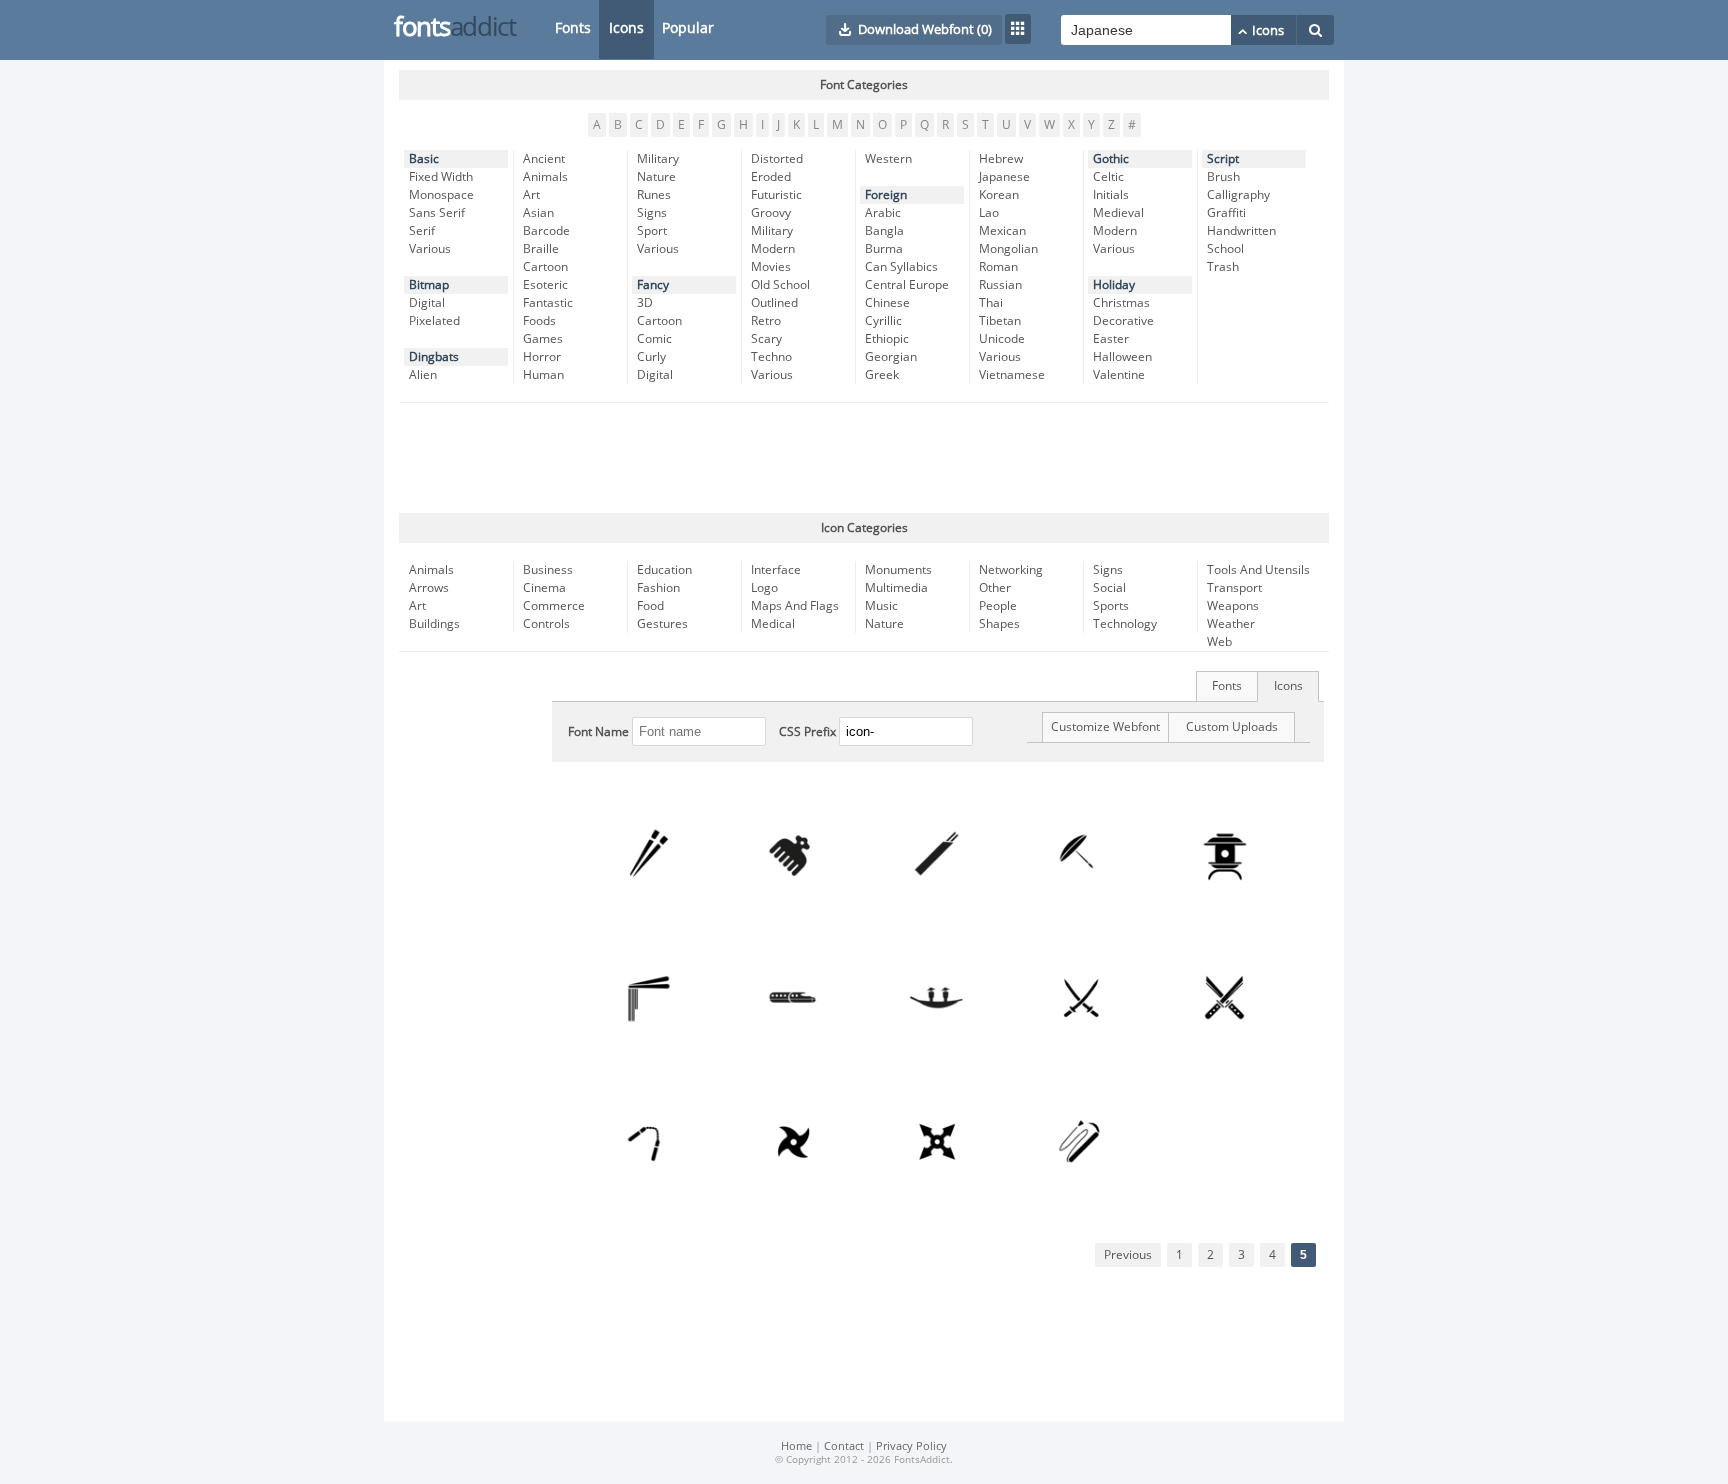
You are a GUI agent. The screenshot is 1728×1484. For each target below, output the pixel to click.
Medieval (1118, 213)
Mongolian (1008, 249)
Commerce (554, 606)
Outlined (774, 303)
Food (650, 606)
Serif (422, 231)
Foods (539, 321)
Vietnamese (1012, 375)
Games (543, 339)
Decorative (1123, 321)
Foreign (886, 195)
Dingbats (434, 357)
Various (430, 249)
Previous (1128, 1255)
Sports (1111, 606)
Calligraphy (1238, 195)
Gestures (662, 624)
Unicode (1002, 339)
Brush (1223, 177)
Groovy (771, 213)
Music (881, 606)
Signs (652, 213)
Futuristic (776, 195)
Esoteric (545, 285)
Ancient (544, 159)
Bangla (884, 231)
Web (1219, 642)
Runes (654, 195)
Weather (1231, 624)
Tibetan (1000, 321)
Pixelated (434, 321)
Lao (989, 213)
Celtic (1108, 177)
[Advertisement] (864, 458)
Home (796, 1446)
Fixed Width (441, 177)
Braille (541, 249)
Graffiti (1226, 213)
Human (543, 375)
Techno (771, 357)
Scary (766, 339)
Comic (654, 339)
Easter (1111, 339)
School (1225, 249)
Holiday (1114, 285)
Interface (776, 570)
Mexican (1002, 231)
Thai (991, 303)
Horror (542, 357)
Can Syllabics (901, 267)
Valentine (1119, 375)
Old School (780, 285)
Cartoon (545, 267)
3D (645, 303)
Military (658, 159)
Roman (998, 267)
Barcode (546, 231)
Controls (546, 624)
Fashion (658, 588)
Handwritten (1241, 231)
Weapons (1233, 606)
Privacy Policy (911, 1446)
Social (1109, 588)
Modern (773, 249)
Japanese (1004, 177)
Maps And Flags (795, 606)
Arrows (429, 588)
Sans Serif (437, 213)
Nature (656, 177)
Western (888, 159)
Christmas (1121, 303)
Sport (652, 231)
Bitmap (429, 285)
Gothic (1111, 159)
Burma (884, 249)
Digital (427, 303)
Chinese (887, 303)
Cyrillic (883, 321)
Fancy (653, 285)
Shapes (999, 624)
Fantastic (548, 303)
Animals (545, 177)
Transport (1234, 588)
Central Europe (907, 285)
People (998, 606)
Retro (766, 321)
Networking (1011, 570)
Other (995, 588)
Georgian (891, 357)
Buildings (434, 624)
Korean (999, 195)
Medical (773, 624)
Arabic (883, 213)
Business (548, 570)
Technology (1125, 624)
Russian (1000, 285)
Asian (538, 213)
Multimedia (896, 588)
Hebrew (1001, 159)
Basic (424, 159)
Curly (651, 357)
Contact (844, 1446)
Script (1223, 159)
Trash (1223, 267)
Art (531, 195)
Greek (882, 375)
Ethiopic (887, 339)
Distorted (777, 159)
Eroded (771, 177)
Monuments (898, 570)
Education (664, 570)
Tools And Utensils (1258, 570)
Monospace (441, 195)
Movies (771, 267)
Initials (1111, 195)
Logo (764, 588)
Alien (423, 375)
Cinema (544, 588)
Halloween (1122, 357)
